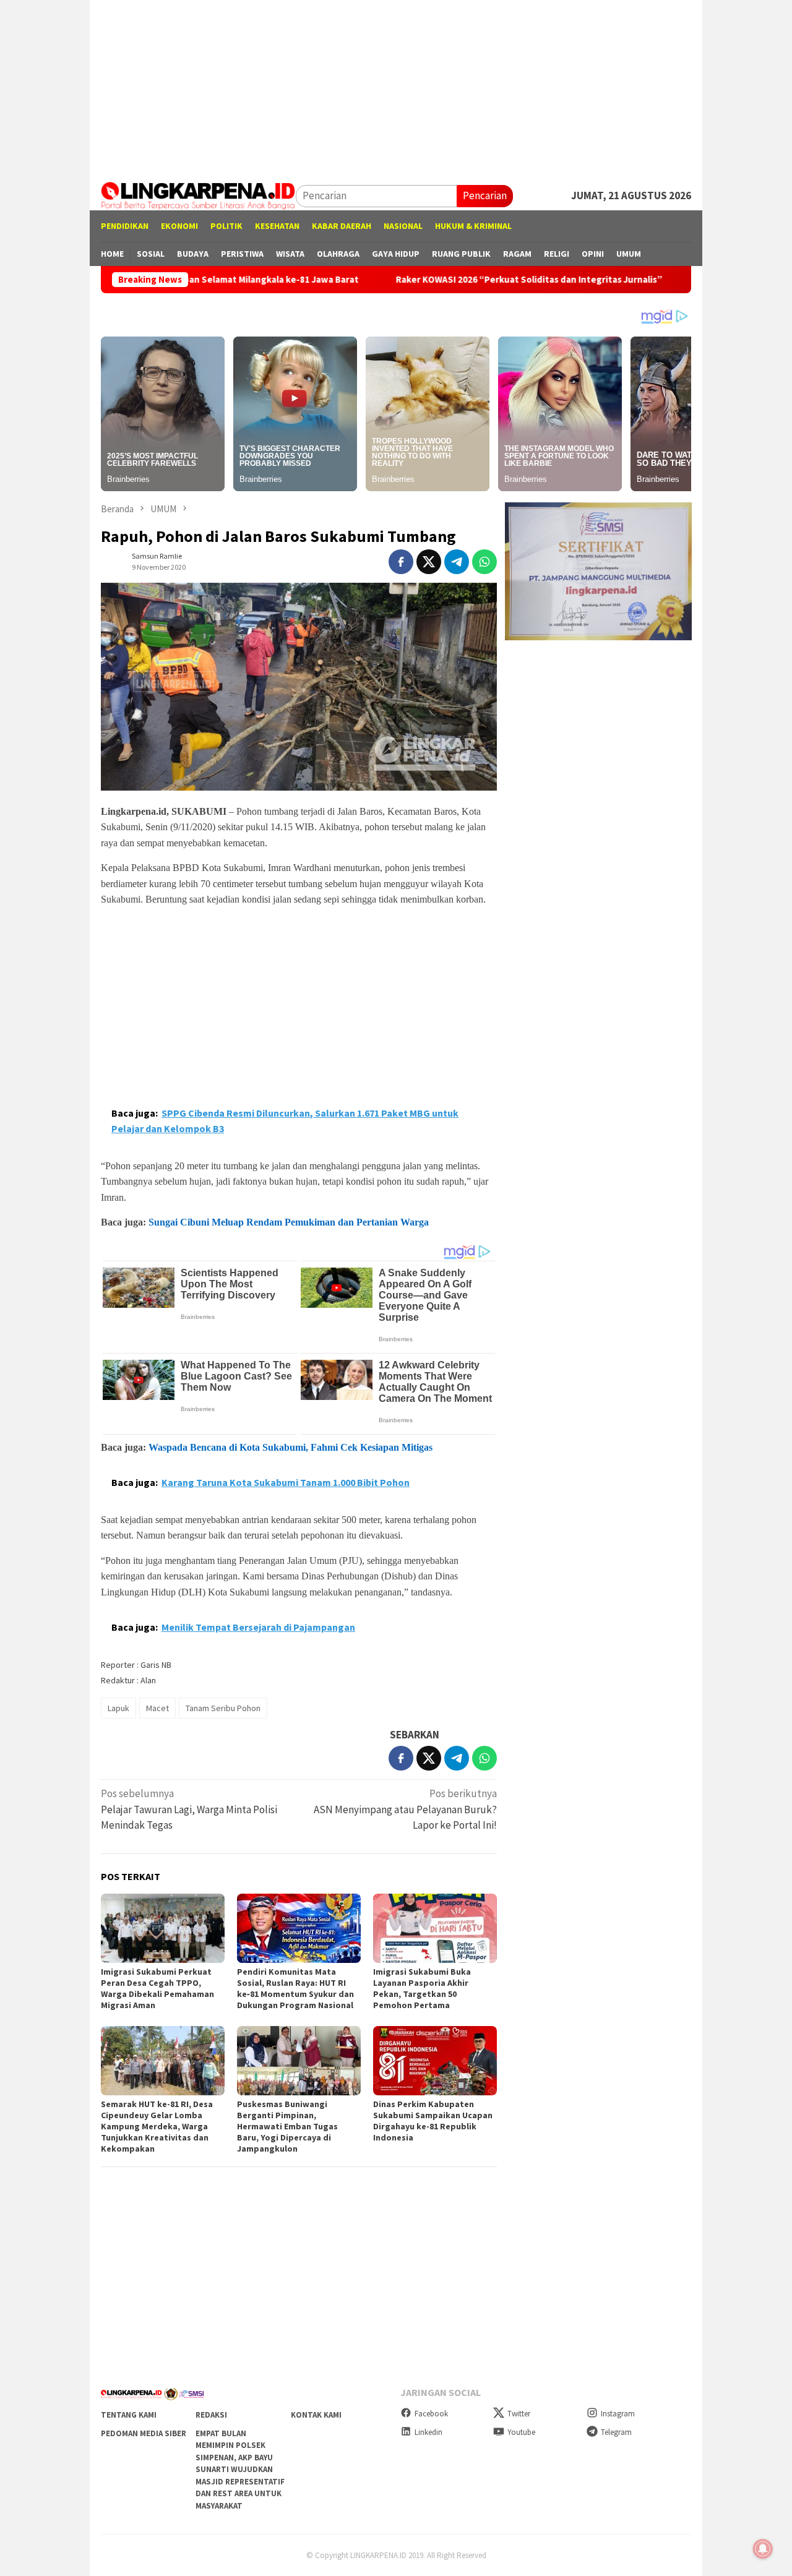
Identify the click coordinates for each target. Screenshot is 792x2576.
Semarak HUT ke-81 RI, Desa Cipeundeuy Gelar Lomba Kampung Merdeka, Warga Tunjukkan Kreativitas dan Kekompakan (157, 2126)
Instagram (618, 2414)
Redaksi (211, 2415)
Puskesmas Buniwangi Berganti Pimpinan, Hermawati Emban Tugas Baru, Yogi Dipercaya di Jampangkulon (287, 2126)
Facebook (431, 2414)
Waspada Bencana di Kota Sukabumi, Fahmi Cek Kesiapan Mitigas (291, 1447)
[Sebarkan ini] (401, 562)
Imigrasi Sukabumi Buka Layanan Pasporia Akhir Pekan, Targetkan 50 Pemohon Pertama (422, 1988)
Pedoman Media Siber (144, 2433)
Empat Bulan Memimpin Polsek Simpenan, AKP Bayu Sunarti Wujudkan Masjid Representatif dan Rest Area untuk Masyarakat (240, 2470)
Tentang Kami (129, 2415)
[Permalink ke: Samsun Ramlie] (113, 561)
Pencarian (485, 195)
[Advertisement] (396, 87)
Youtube (521, 2432)
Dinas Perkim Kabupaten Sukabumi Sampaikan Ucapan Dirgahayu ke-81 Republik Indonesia (433, 2121)
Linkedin (428, 2432)
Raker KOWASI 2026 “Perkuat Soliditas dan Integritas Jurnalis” (443, 280)
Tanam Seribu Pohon (223, 1708)
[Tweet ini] (429, 562)
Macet (157, 1708)
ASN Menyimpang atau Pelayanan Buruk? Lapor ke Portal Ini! (405, 1809)
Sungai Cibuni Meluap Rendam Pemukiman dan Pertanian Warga (289, 1222)
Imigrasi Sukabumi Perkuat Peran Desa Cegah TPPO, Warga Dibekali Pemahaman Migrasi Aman (157, 1988)
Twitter (519, 2414)
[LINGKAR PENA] (198, 195)
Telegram (616, 2432)
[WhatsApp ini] (484, 562)
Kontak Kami (316, 2415)
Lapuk (118, 1708)
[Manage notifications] (763, 2549)
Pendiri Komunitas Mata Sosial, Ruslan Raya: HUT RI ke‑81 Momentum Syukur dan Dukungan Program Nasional (295, 1988)
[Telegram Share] (457, 562)
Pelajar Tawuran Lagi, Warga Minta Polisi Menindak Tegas (189, 1809)
